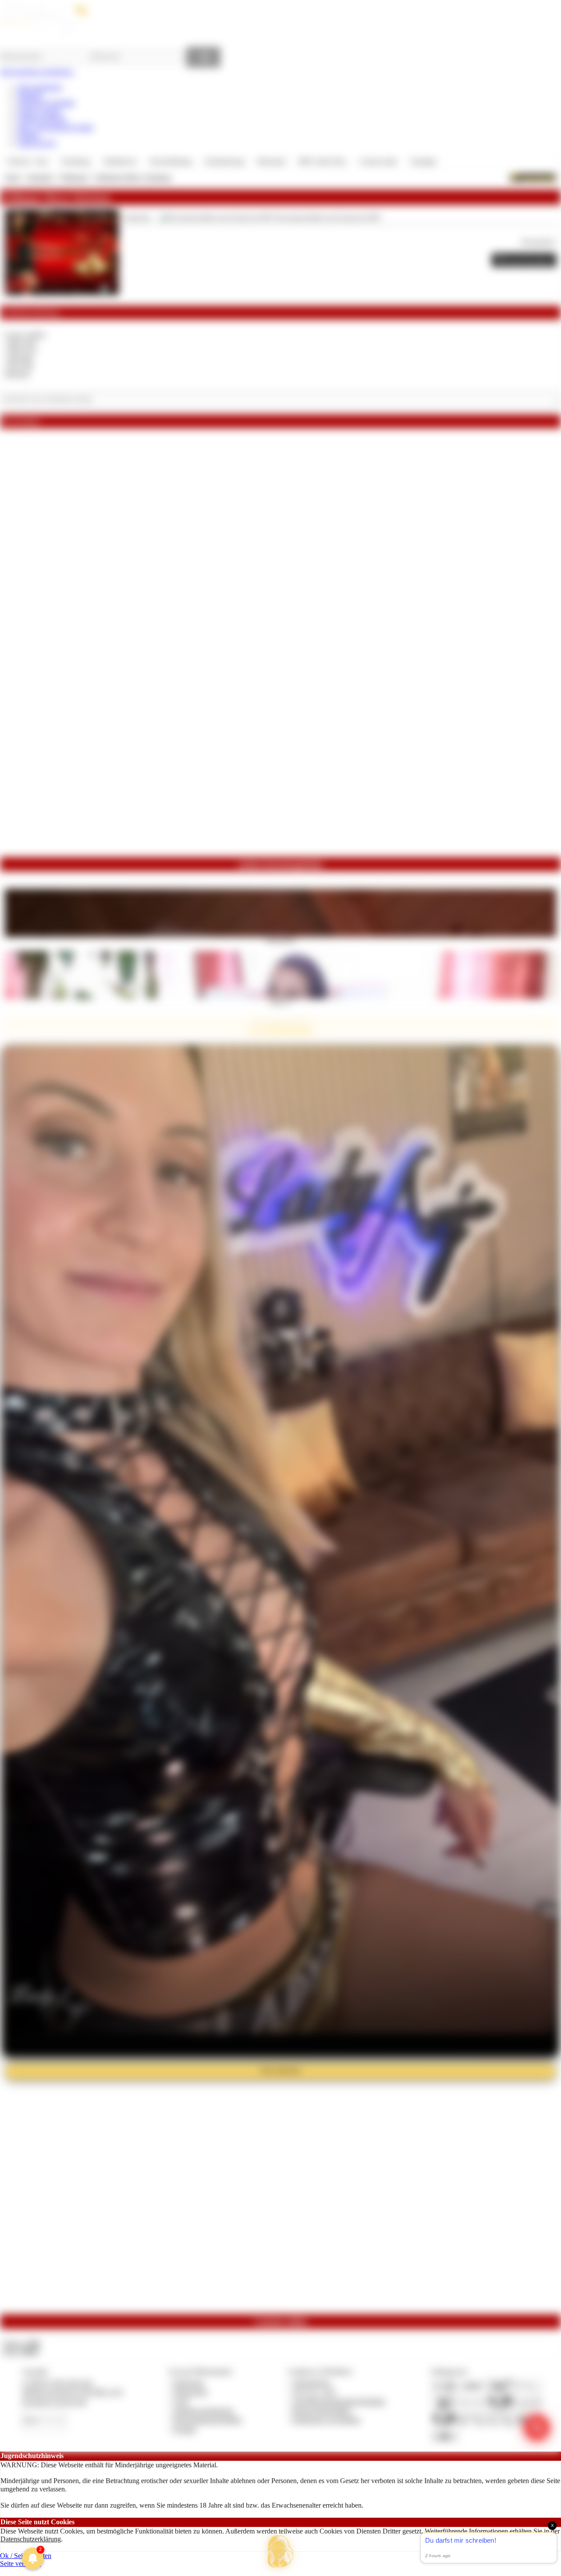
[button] (280, 2551)
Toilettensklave (281, 940)
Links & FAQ (37, 143)
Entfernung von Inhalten (327, 2420)
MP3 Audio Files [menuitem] (322, 161)
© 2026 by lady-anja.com (57, 2383)
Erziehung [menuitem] (76, 161)
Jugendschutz (311, 2383)
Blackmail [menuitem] (271, 161)
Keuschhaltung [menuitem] (171, 161)
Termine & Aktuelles (46, 103)
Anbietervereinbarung (203, 2411)
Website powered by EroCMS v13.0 (72, 2392)
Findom (28, 135)
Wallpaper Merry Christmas (133, 177)
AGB (181, 2401)
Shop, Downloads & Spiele (55, 127)
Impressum (189, 2383)
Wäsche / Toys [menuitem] (28, 161)
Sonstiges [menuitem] (423, 161)
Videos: (21, 2344)
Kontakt (185, 2429)
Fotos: (21, 2351)
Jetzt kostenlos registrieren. (37, 72)
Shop (12, 177)
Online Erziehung (42, 119)
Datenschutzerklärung (31, 2539)
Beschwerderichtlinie (322, 2411)
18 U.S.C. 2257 (315, 2392)
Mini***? (281, 1002)
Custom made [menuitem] (378, 161)
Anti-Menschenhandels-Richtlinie (339, 2401)
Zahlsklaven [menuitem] (120, 161)
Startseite (30, 95)
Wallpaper (74, 177)
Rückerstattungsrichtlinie (208, 2420)
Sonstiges (40, 177)
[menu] (222, 162)
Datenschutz (191, 2392)
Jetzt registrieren (40, 87)
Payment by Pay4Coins (54, 2401)
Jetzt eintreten (280, 2070)
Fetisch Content (39, 111)
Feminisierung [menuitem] (224, 161)
